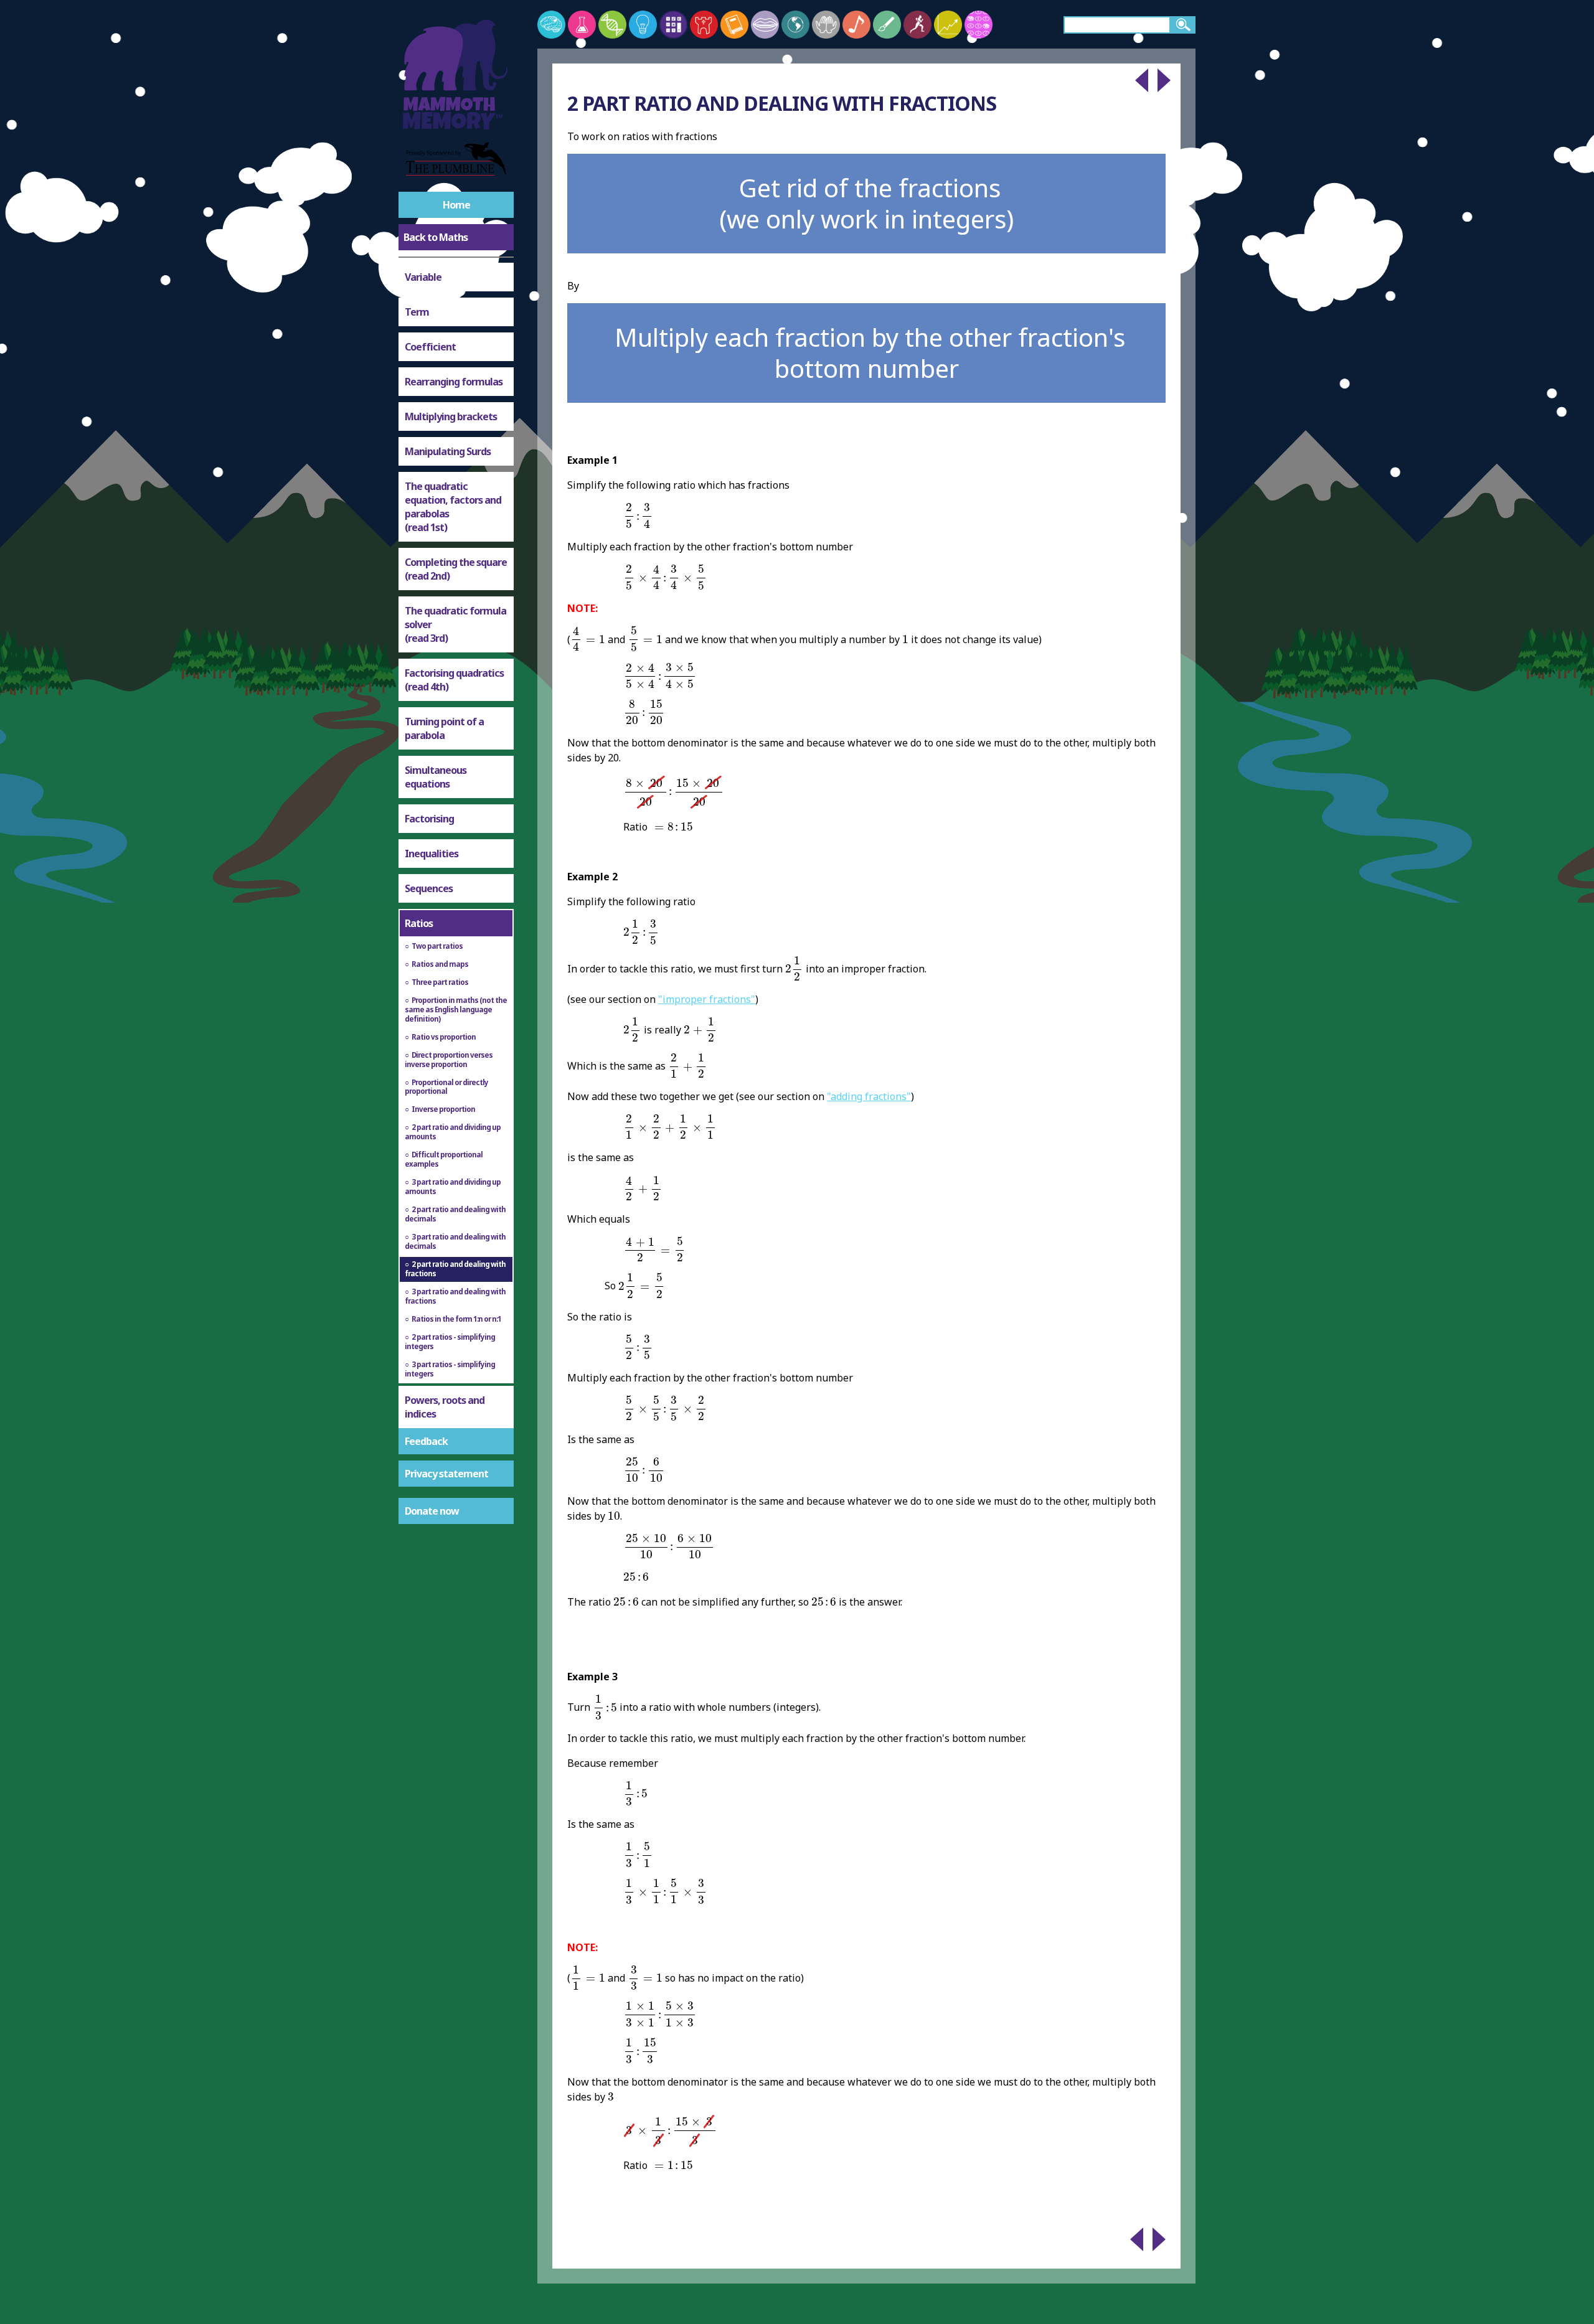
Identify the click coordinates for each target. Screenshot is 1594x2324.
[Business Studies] (948, 25)
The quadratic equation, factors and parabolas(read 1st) (453, 507)
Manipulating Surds (448, 451)
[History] (704, 25)
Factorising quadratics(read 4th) (454, 680)
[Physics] (643, 25)
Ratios (419, 923)
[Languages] (765, 25)
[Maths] (673, 25)
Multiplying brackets (451, 416)
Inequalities (432, 854)
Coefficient (430, 347)
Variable (423, 277)
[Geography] (795, 25)
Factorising (429, 819)
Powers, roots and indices (445, 1407)
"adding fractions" (869, 1096)
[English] (734, 25)
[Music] (856, 25)
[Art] (887, 25)
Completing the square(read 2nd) (456, 569)
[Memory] (551, 25)
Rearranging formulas (454, 382)
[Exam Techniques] (979, 25)
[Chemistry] (582, 25)
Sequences (429, 888)
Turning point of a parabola (444, 728)
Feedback (426, 1441)
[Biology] (612, 25)
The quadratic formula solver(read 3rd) (455, 624)
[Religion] (826, 25)
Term (417, 312)
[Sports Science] (917, 25)
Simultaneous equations (436, 777)
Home (456, 205)
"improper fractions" (707, 999)
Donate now (432, 1511)
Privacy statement (446, 1474)
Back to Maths (436, 237)
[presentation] (638, 516)
